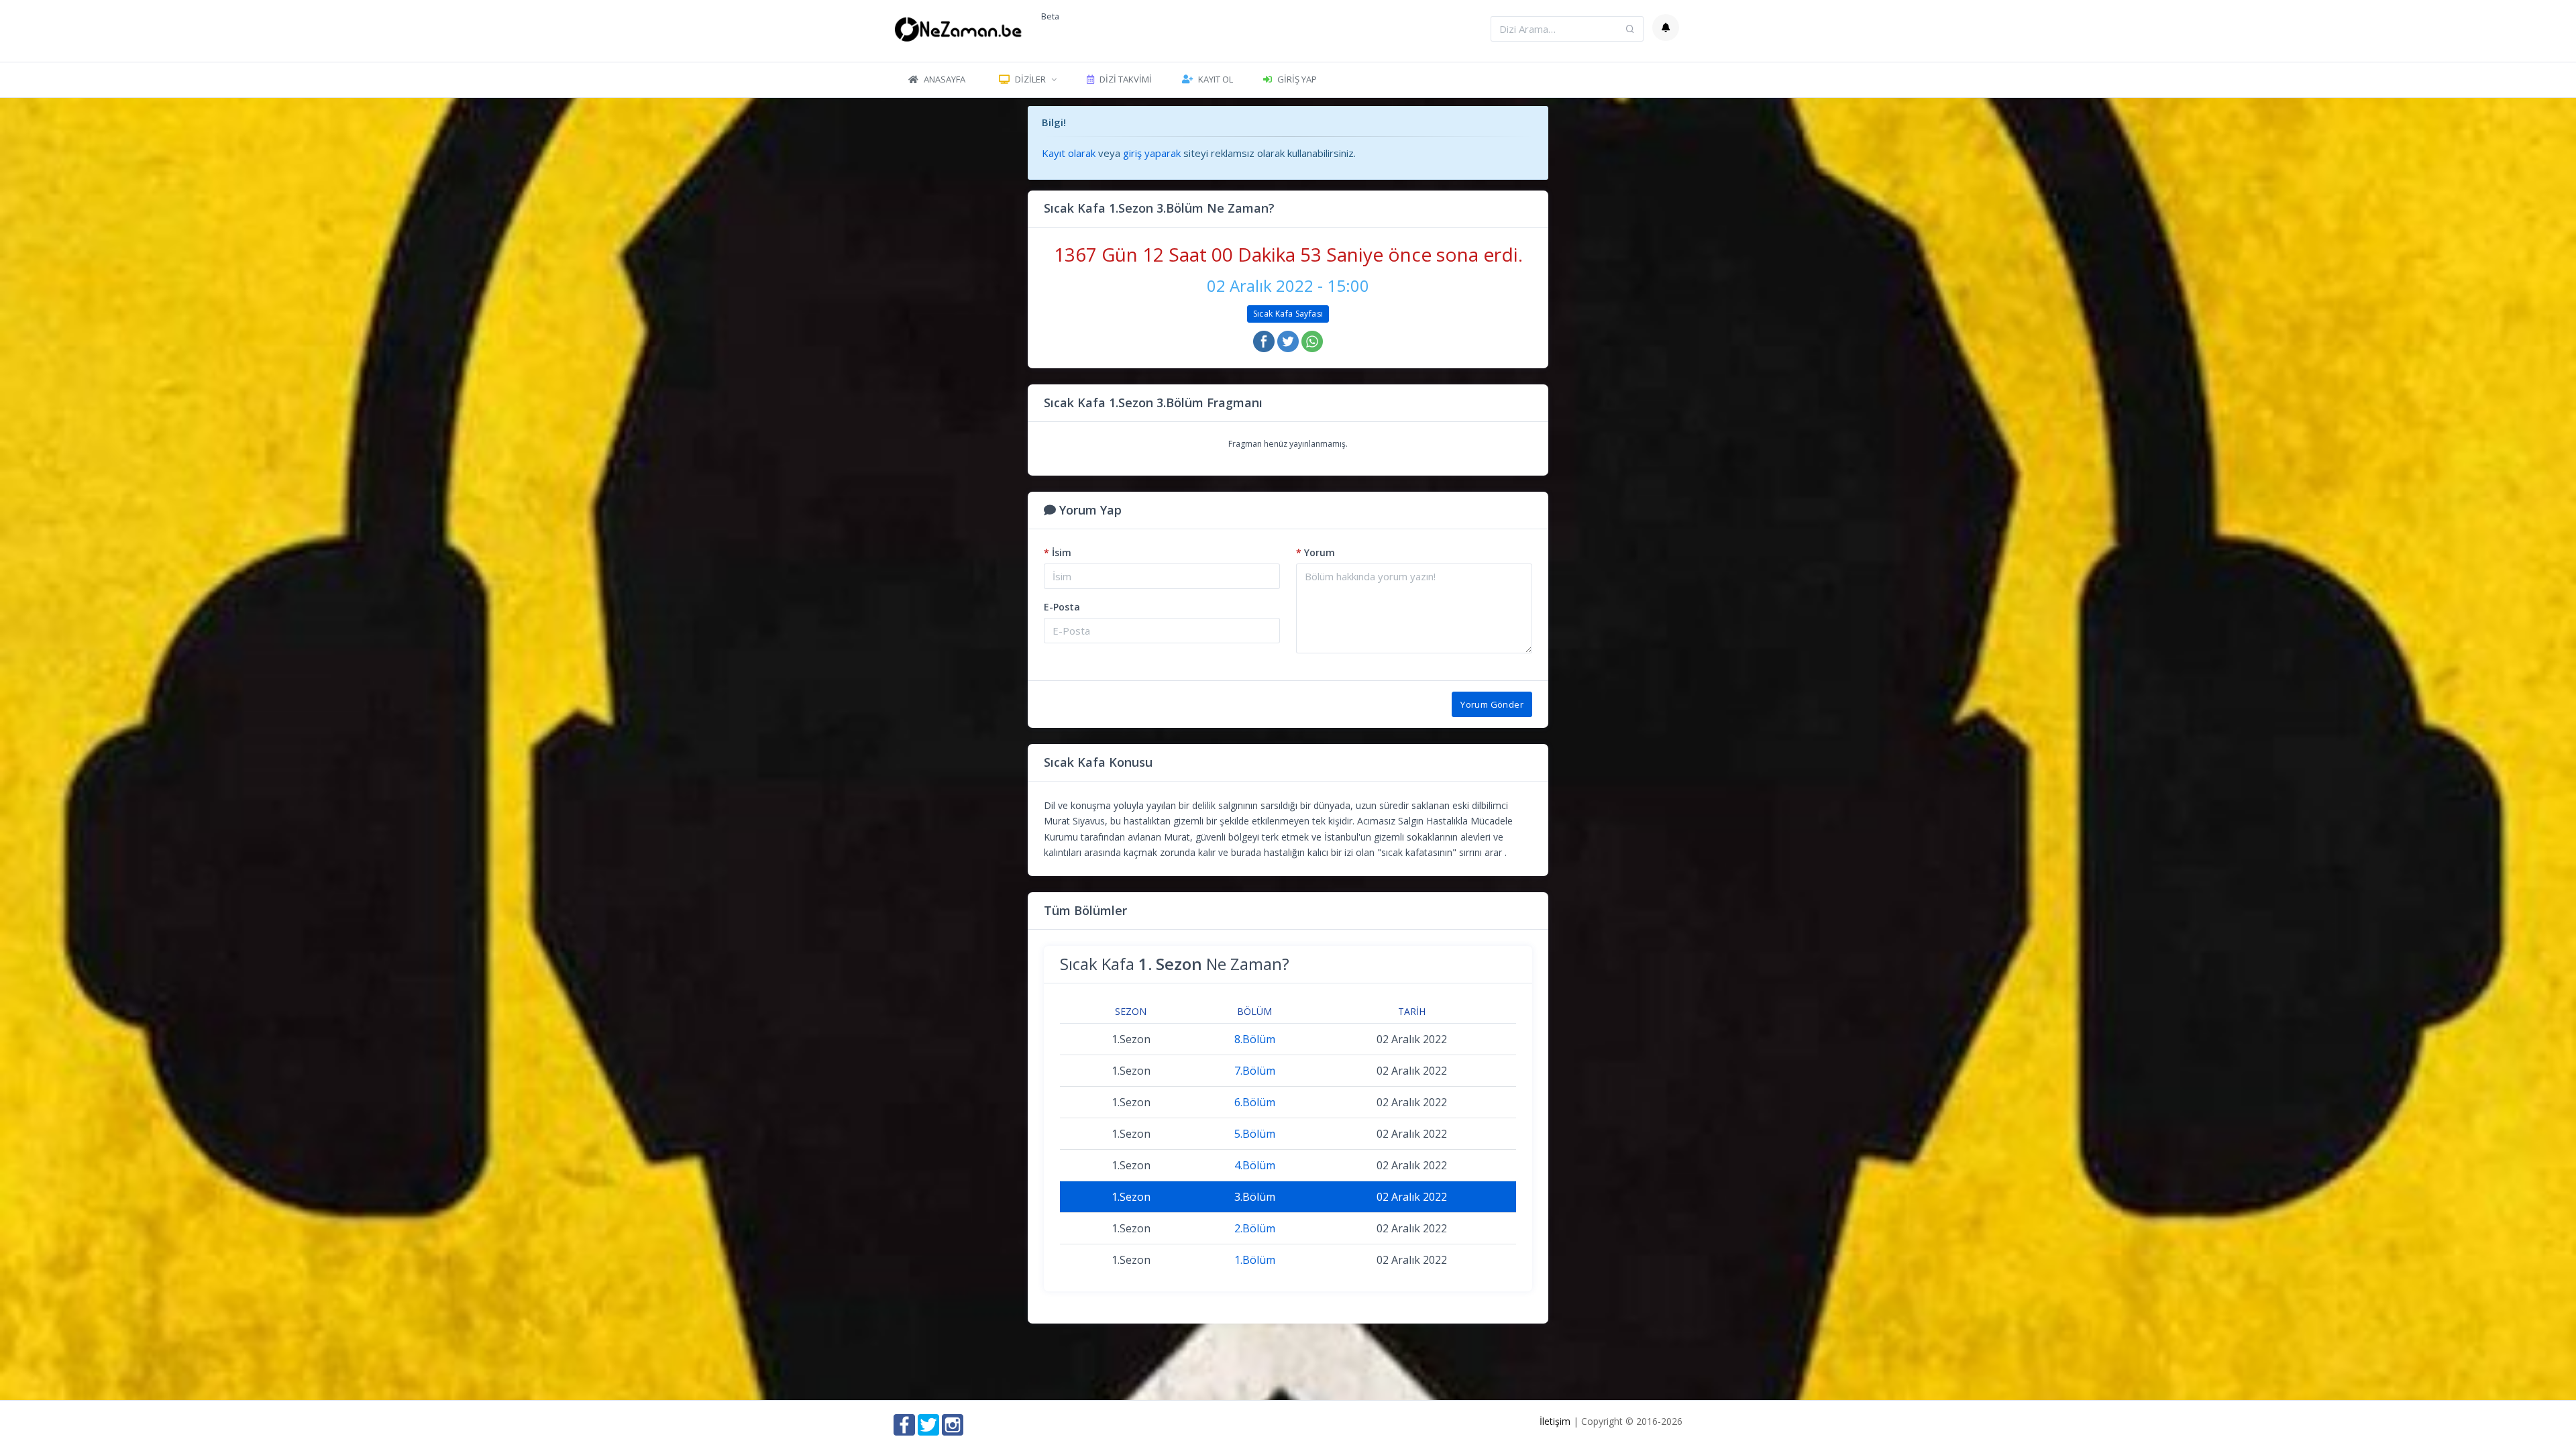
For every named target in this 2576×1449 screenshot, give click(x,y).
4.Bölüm (1255, 1165)
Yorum (1316, 552)
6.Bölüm (1255, 1102)
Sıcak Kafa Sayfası (1288, 314)
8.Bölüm (1255, 1039)
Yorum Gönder (1492, 704)
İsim (1058, 552)
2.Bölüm (1255, 1228)
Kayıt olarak (1069, 153)
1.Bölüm (1255, 1260)
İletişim (1555, 1421)
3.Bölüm (1255, 1197)
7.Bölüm (1255, 1071)
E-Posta (1062, 607)
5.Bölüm (1255, 1134)
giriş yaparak (1152, 153)
